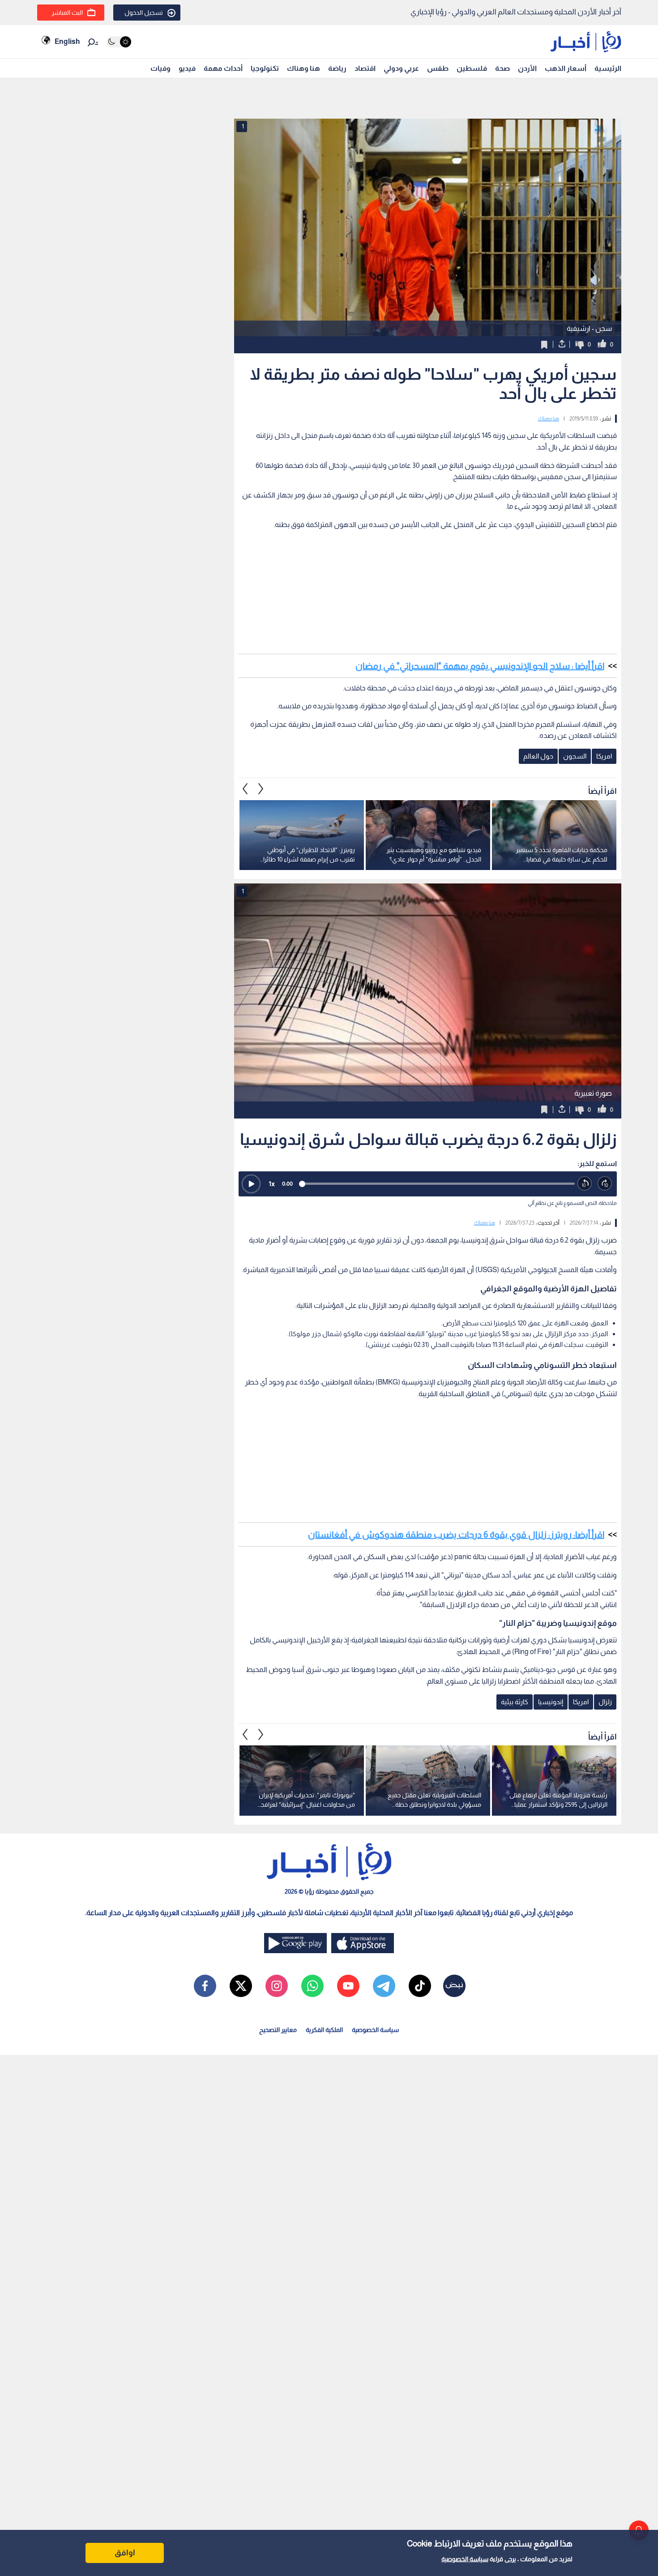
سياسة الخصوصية (465, 2559)
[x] (241, 1986)
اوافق (125, 2553)
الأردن (527, 68)
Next (245, 789)
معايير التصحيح (278, 2030)
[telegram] (384, 1986)
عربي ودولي (401, 68)
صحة (502, 68)
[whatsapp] (312, 1986)
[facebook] (205, 1986)
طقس (438, 68)
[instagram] (277, 1986)
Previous (261, 789)
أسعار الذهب (566, 68)
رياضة (337, 68)
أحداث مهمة (223, 68)
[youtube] (348, 1986)
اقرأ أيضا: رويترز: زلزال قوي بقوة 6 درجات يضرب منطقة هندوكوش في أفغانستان (456, 1534)
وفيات (160, 68)
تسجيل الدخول (144, 13)
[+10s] (605, 1184)
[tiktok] (420, 1986)
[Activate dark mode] (119, 42)
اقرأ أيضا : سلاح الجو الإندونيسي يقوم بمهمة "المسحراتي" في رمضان (480, 666)
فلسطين (472, 68)
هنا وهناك (303, 68)
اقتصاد (365, 68)
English (67, 41)
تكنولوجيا (265, 68)
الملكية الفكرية (324, 2030)
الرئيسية (608, 68)
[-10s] (585, 1184)
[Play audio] (251, 1184)
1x (272, 1184)
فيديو (187, 68)
